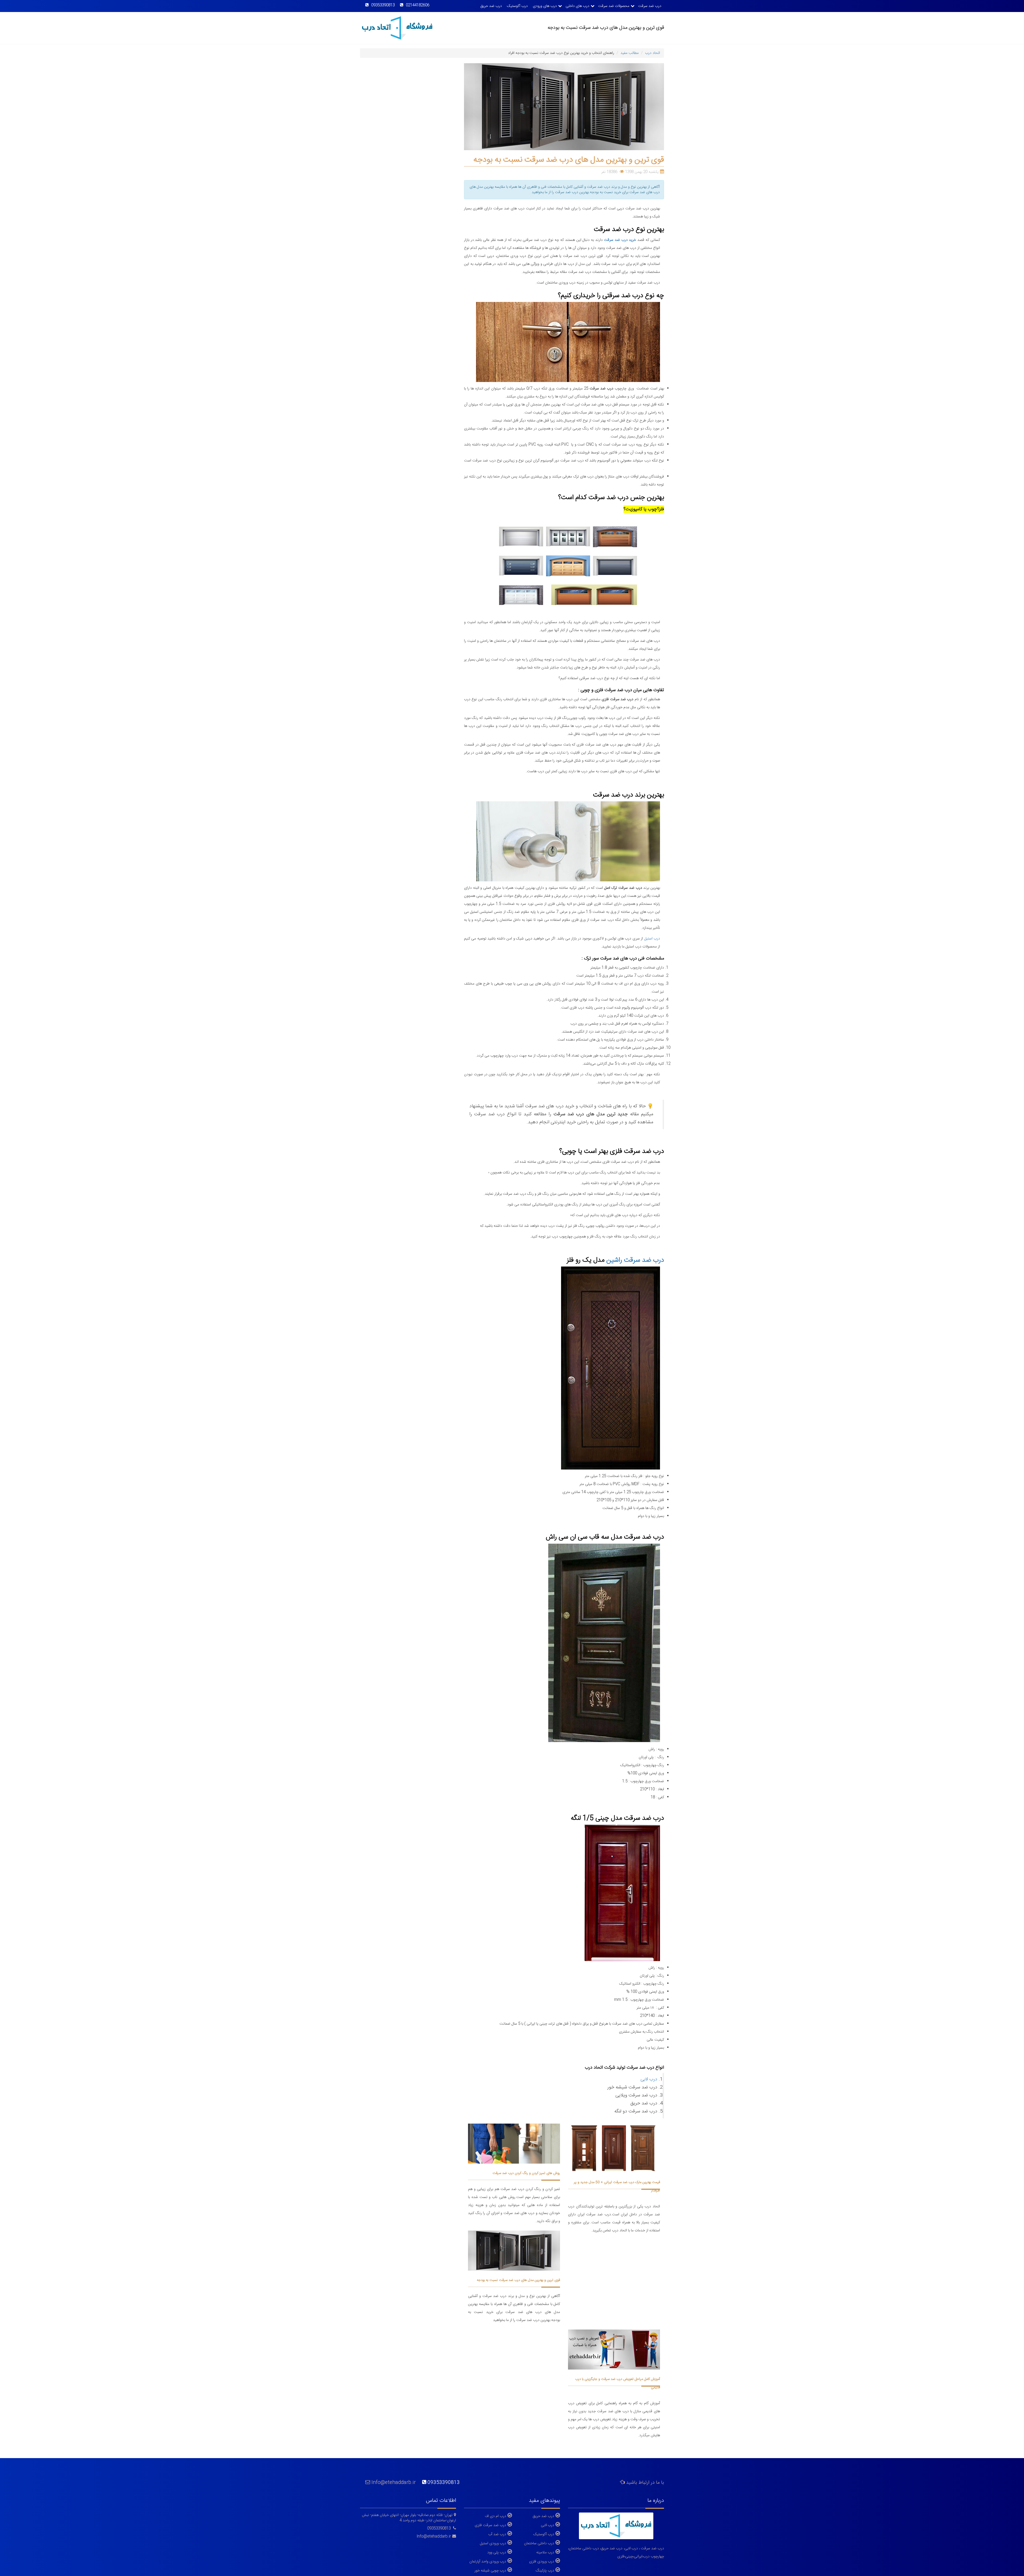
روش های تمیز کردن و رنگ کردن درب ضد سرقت (526, 2173)
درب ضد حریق (491, 6)
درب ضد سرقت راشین (635, 1260)
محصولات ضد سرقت (614, 6)
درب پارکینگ (545, 2570)
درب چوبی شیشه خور (490, 2570)
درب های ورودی (545, 6)
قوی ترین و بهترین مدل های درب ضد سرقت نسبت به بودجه (518, 2280)
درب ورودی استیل (493, 2543)
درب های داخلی (577, 6)
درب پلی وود (497, 2552)
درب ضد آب (497, 2534)
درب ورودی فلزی (542, 2561)
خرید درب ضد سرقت (620, 240)
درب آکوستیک (517, 6)
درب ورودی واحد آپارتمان (488, 2561)
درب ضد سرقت (650, 6)
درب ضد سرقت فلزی (490, 2525)
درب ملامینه (545, 2552)
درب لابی (649, 2079)
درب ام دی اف (495, 2516)
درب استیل (652, 939)
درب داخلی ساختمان (539, 2543)
